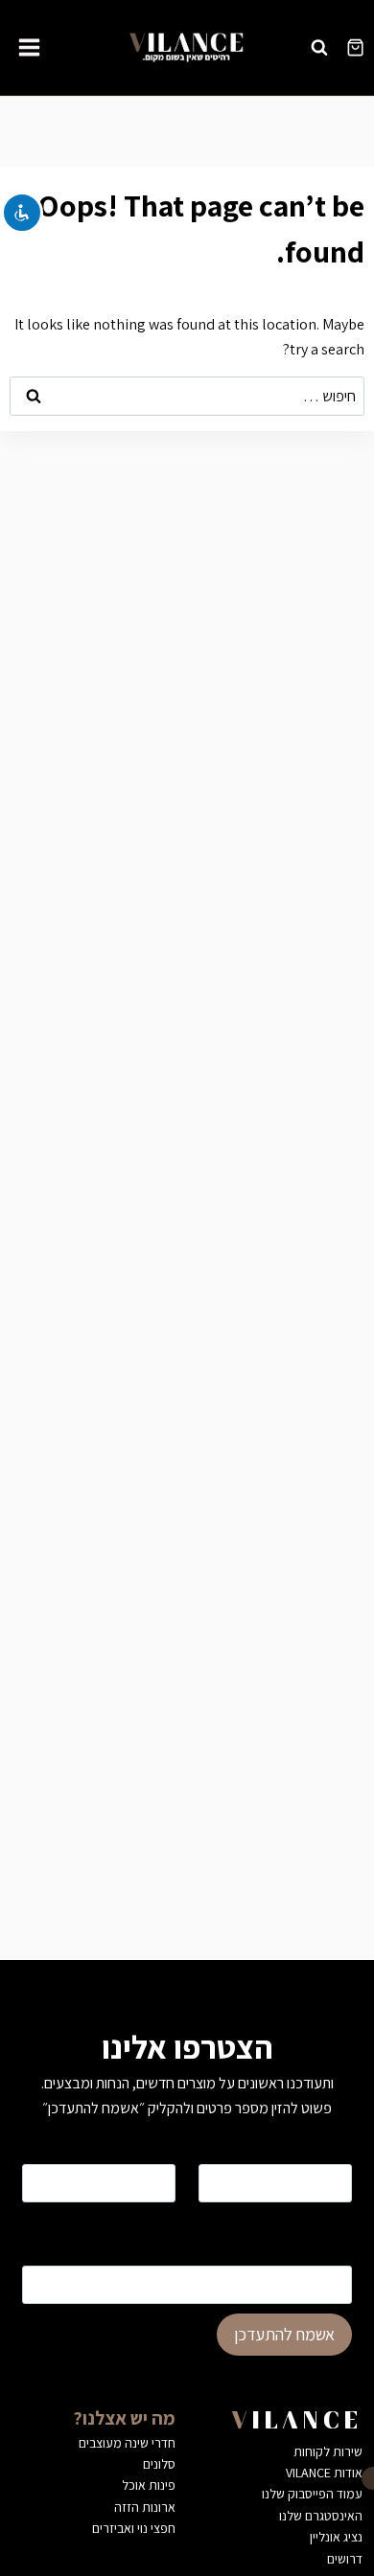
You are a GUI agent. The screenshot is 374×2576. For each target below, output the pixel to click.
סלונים (159, 2464)
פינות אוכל (149, 2485)
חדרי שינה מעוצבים (127, 2443)
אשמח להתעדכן (284, 2334)
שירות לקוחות (328, 2451)
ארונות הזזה (145, 2507)
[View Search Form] (319, 47)
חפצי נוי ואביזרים (134, 2528)
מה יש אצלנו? (124, 2418)
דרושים (345, 2559)
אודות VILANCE (324, 2473)
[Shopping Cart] (355, 47)
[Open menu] (30, 47)
